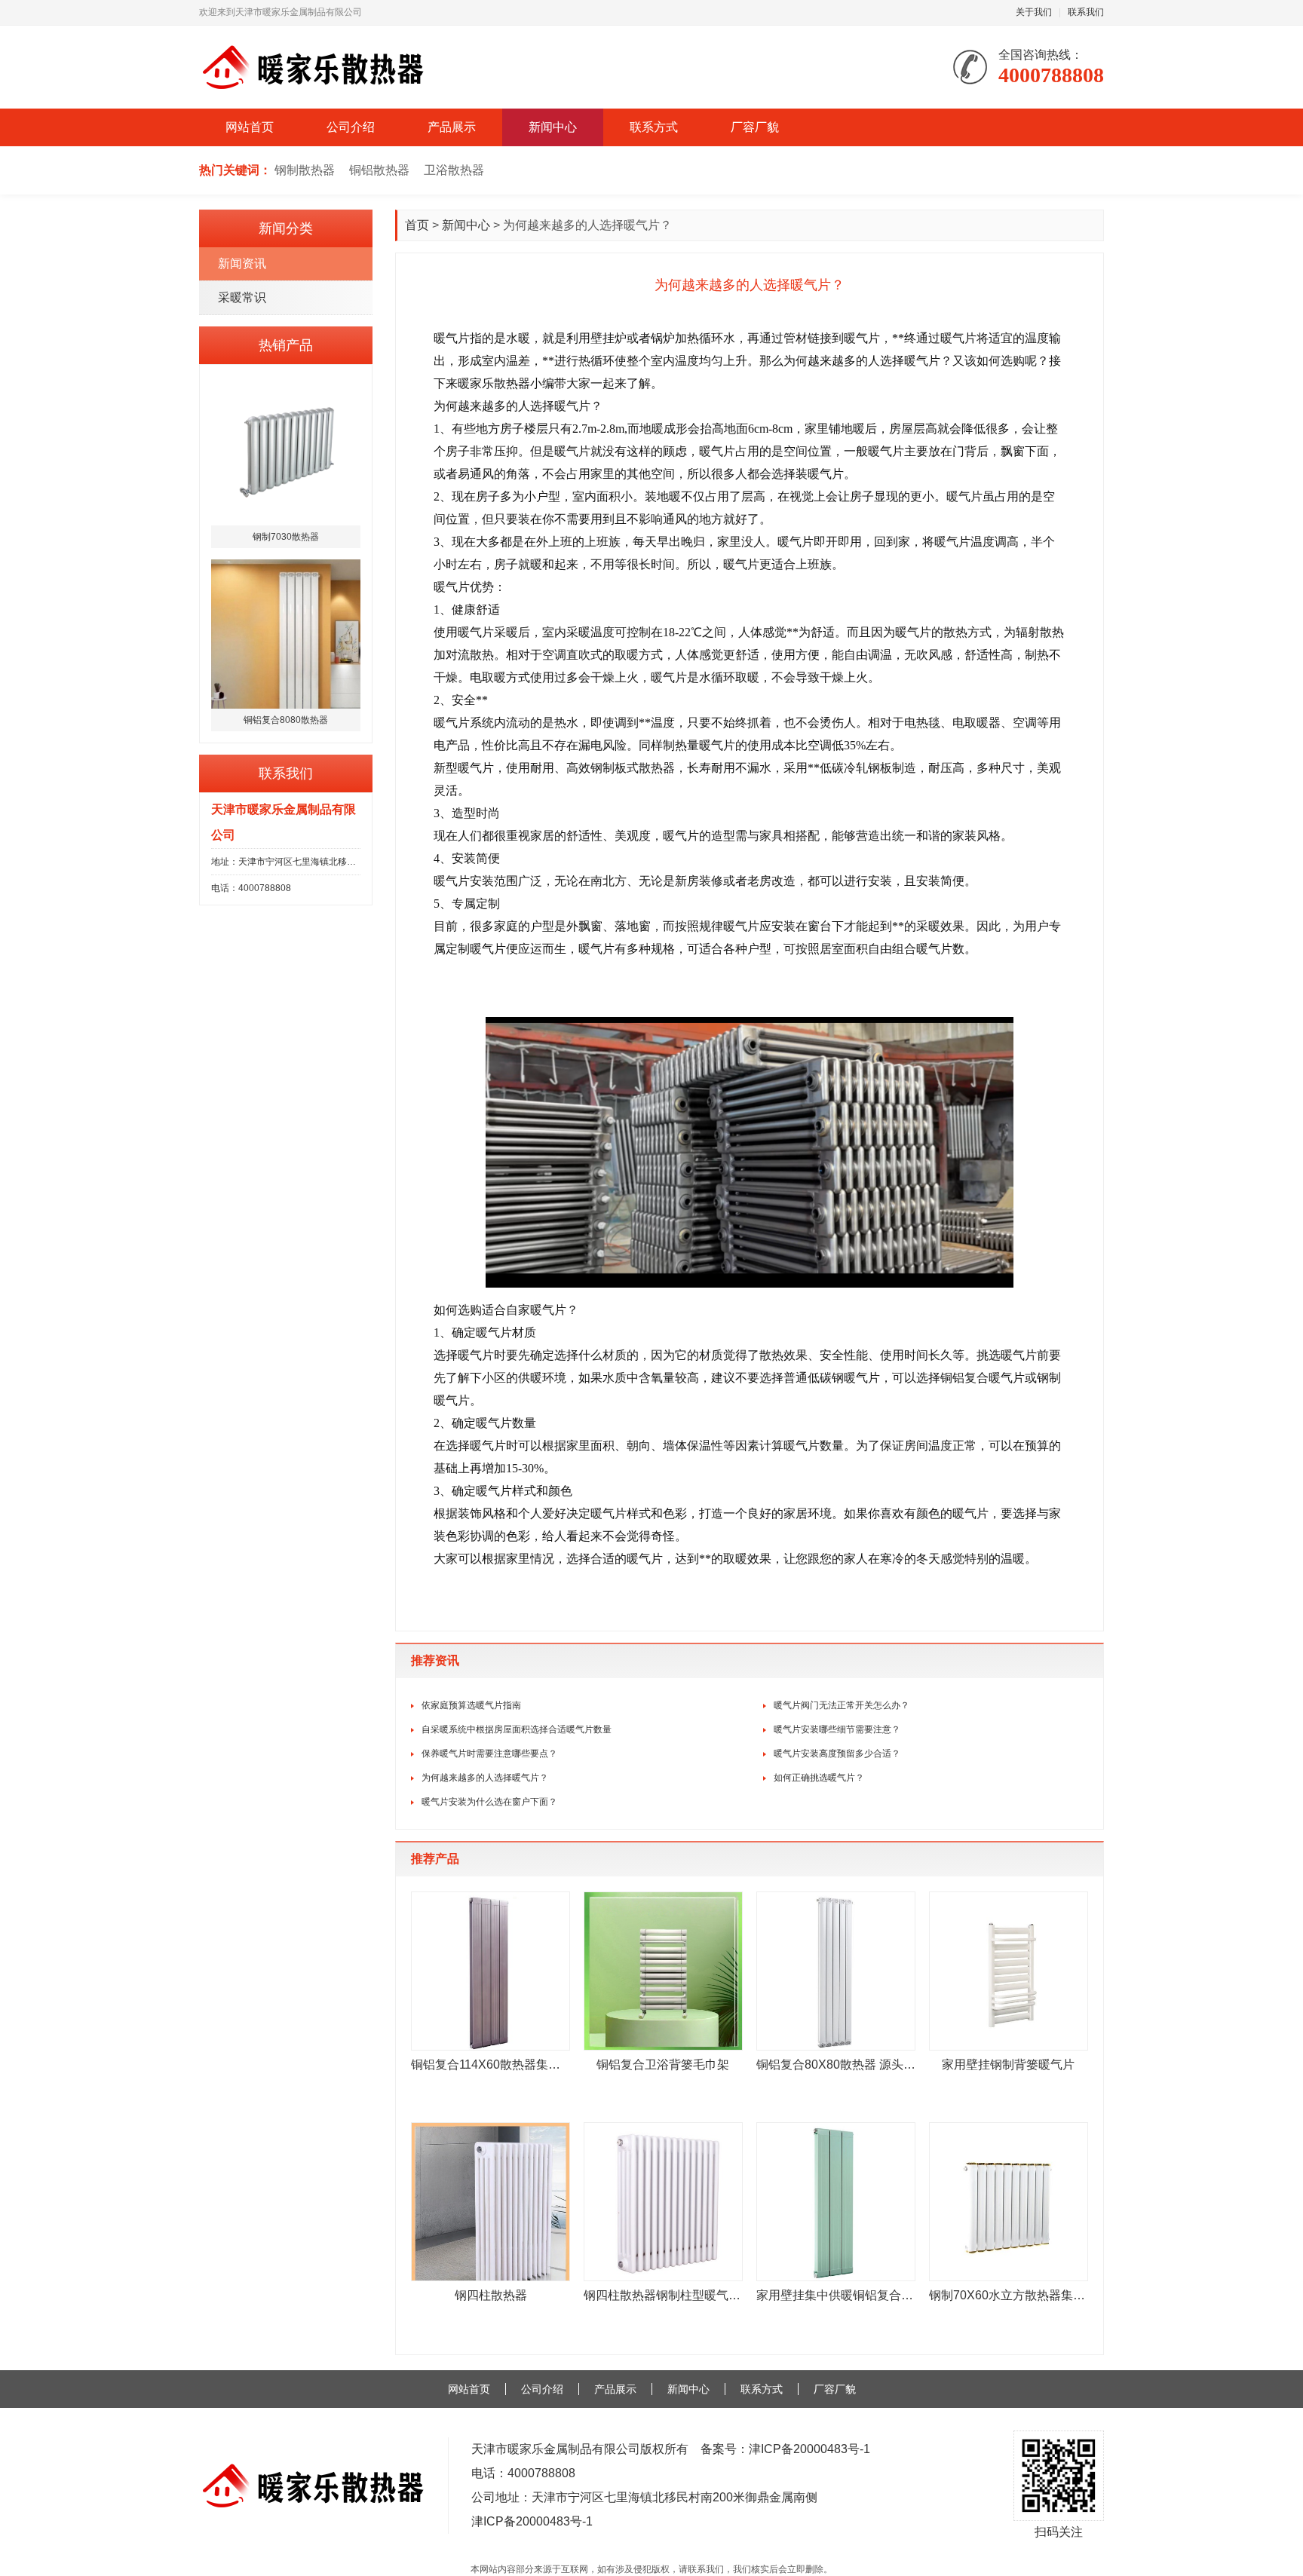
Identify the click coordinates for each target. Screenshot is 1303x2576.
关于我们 (1034, 12)
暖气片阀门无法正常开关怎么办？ (842, 1705)
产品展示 (452, 127)
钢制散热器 (305, 170)
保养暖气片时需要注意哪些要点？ (489, 1754)
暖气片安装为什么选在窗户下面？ (489, 1802)
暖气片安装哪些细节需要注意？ (837, 1729)
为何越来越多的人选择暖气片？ (485, 1778)
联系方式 (654, 127)
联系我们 (1086, 12)
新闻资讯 (242, 263)
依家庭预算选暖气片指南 (471, 1705)
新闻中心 (553, 127)
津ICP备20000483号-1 (809, 2449)
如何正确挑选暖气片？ (819, 1778)
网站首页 (250, 127)
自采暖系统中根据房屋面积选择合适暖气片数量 (517, 1729)
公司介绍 (351, 127)
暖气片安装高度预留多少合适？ (837, 1754)
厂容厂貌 (755, 127)
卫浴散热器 (454, 170)
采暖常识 (242, 297)
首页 (417, 225)
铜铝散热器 (379, 170)
